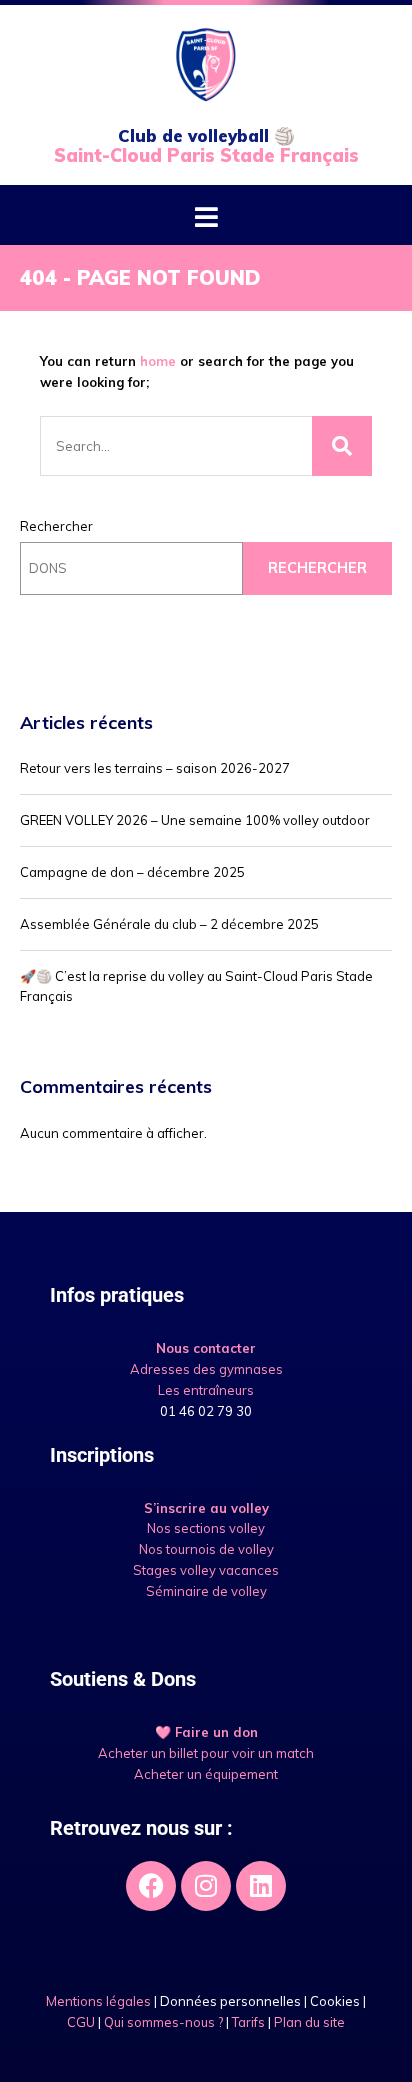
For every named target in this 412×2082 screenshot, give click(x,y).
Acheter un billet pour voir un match (206, 1753)
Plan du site (309, 2022)
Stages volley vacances (206, 1570)
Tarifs (248, 2022)
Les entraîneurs (206, 1390)
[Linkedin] (261, 1886)
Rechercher (56, 526)
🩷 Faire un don (206, 1732)
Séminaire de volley (206, 1591)
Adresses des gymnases (206, 1369)
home (158, 361)
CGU (81, 2022)
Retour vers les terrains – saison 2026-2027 (155, 768)
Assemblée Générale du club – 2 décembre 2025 (169, 924)
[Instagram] (206, 1886)
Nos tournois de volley (206, 1549)
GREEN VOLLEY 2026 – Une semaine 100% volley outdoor (195, 820)
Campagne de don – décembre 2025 (132, 872)
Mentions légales (98, 2001)
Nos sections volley (206, 1528)
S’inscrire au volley (206, 1508)
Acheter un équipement (206, 1774)
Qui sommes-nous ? (163, 2022)
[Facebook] (151, 1886)
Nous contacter (206, 1348)
